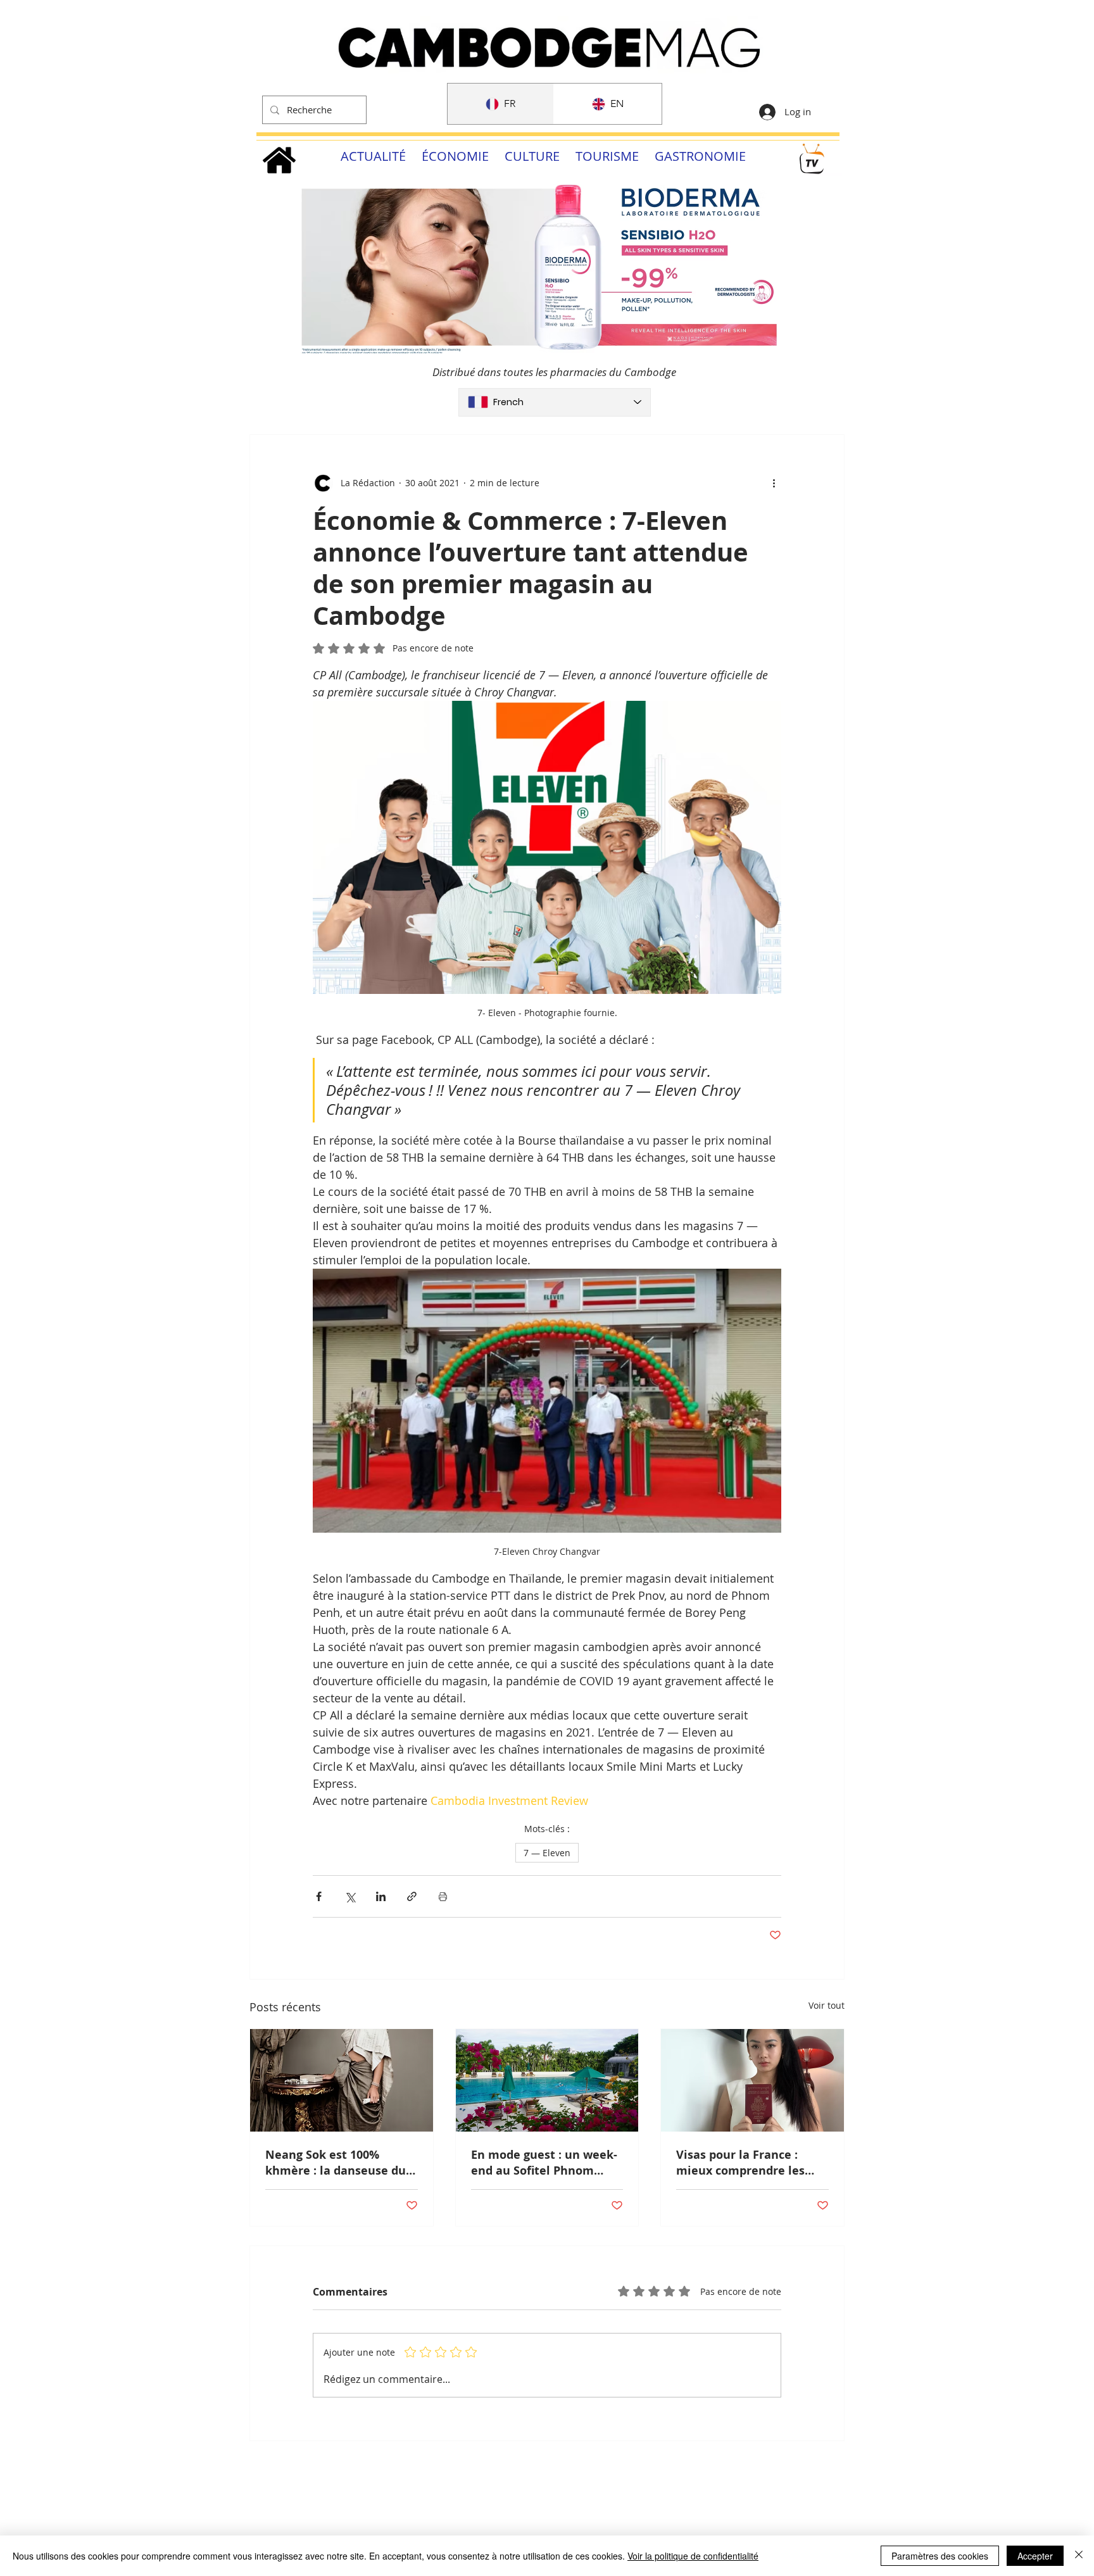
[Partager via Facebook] (319, 1896)
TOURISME (607, 156)
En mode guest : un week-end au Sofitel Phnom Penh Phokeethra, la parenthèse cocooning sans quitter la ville (544, 2163)
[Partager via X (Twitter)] (350, 1896)
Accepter (1035, 2556)
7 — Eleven (547, 1853)
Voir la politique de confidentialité (693, 2556)
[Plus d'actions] (774, 483)
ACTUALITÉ (373, 156)
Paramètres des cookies (940, 2556)
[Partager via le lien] (412, 1896)
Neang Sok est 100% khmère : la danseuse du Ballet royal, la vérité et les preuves (336, 2163)
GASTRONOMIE (700, 156)
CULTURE (532, 156)
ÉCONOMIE (455, 156)
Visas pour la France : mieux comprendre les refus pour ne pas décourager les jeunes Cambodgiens (740, 2163)
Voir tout (827, 2005)
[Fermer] (1079, 2556)
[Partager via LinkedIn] (381, 1896)
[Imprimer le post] (443, 1896)
